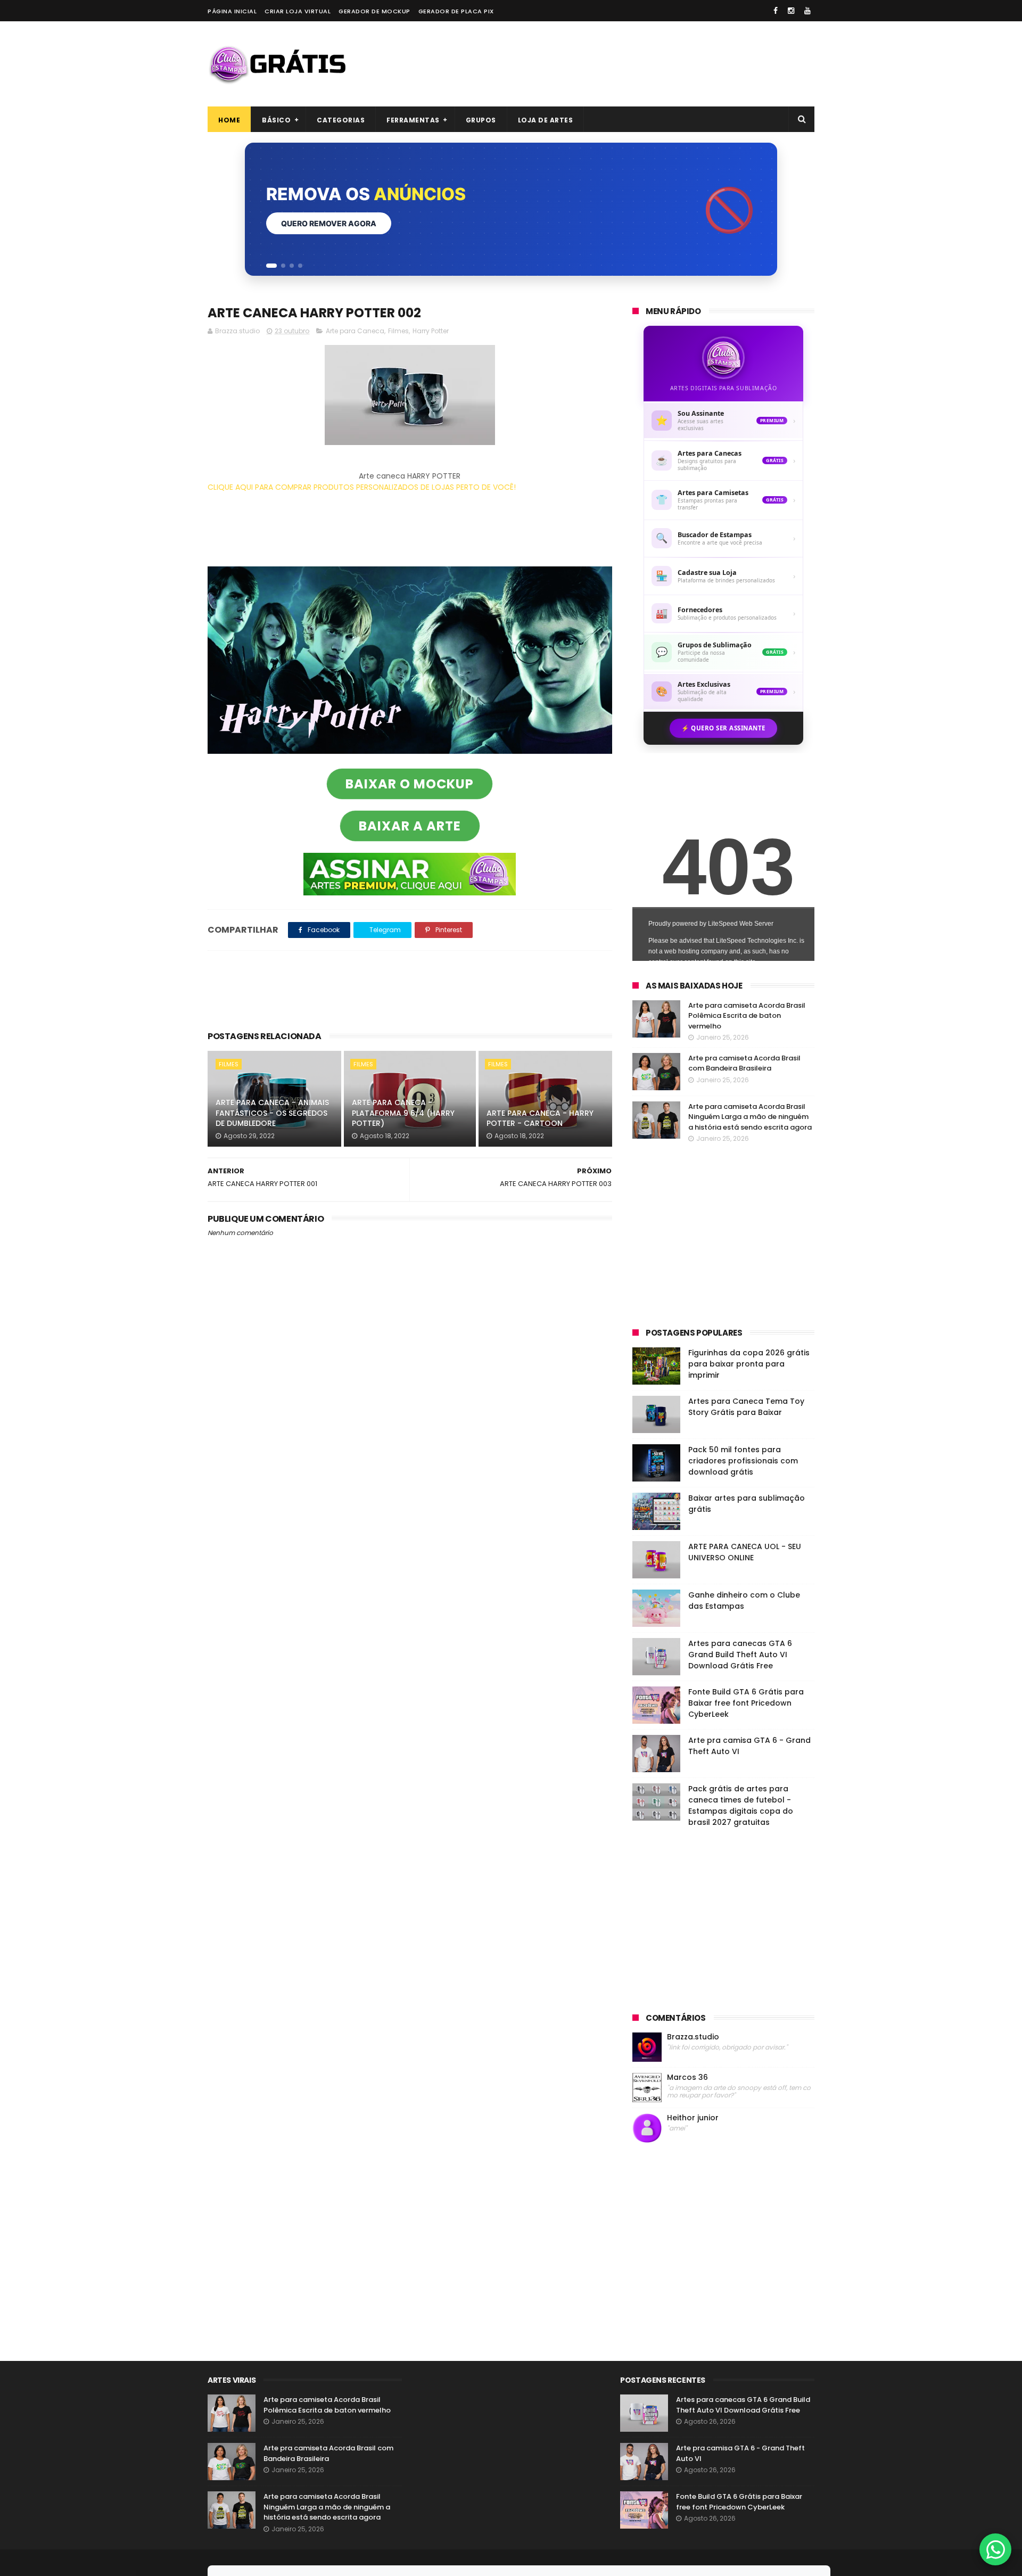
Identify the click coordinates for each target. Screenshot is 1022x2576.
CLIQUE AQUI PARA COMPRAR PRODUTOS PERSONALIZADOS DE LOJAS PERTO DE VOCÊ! (362, 487)
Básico (276, 120)
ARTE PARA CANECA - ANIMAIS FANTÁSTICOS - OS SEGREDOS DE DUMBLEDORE (272, 1113)
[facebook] (776, 11)
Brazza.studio (693, 2037)
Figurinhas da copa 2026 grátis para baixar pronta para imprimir (749, 1364)
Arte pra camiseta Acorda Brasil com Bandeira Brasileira (744, 1063)
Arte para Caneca (355, 331)
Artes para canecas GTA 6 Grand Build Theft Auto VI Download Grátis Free (740, 1655)
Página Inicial (232, 11)
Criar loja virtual (298, 11)
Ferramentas (413, 120)
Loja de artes (546, 120)
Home (229, 120)
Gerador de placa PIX (456, 11)
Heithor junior (693, 2118)
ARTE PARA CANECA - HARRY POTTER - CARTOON (540, 1118)
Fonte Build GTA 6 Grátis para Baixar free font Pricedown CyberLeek (746, 1703)
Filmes (398, 331)
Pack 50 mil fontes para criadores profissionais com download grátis (743, 1461)
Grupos (481, 120)
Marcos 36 (687, 2077)
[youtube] (807, 11)
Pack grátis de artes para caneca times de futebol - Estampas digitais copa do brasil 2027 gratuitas (741, 1805)
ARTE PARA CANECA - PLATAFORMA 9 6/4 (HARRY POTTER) (403, 1113)
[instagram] (791, 11)
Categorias (341, 120)
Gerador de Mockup (374, 11)
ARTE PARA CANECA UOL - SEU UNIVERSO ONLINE (745, 1552)
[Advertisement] (621, 64)
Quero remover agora (329, 223)
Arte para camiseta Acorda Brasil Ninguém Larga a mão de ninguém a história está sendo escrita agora (750, 1117)
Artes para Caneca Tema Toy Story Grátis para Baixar (746, 1407)
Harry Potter (431, 331)
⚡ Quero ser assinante (723, 728)
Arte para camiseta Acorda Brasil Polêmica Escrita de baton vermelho (747, 1016)
